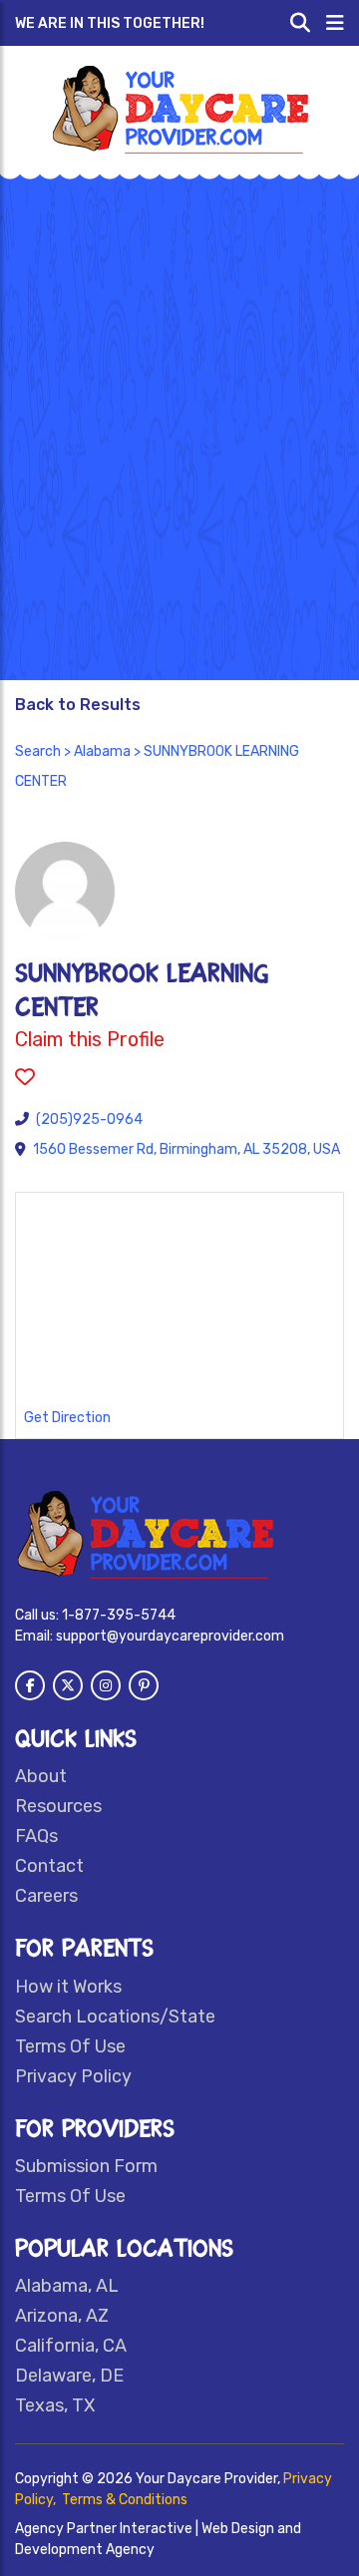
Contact (49, 1866)
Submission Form (86, 2166)
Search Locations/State (115, 2017)
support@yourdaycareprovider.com (170, 1636)
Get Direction (67, 1418)
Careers (46, 1896)
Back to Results (78, 705)
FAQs (36, 1836)
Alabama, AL (67, 2286)
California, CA (71, 2346)
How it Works (68, 1987)
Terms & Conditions (125, 2500)
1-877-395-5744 (119, 1615)
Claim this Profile (90, 1039)
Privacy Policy (73, 2076)
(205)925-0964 (89, 1119)
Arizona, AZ (62, 2316)
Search (38, 751)
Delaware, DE (69, 2376)
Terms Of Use (70, 2046)
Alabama (102, 751)
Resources (58, 1806)
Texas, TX (55, 2405)
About (41, 1776)
